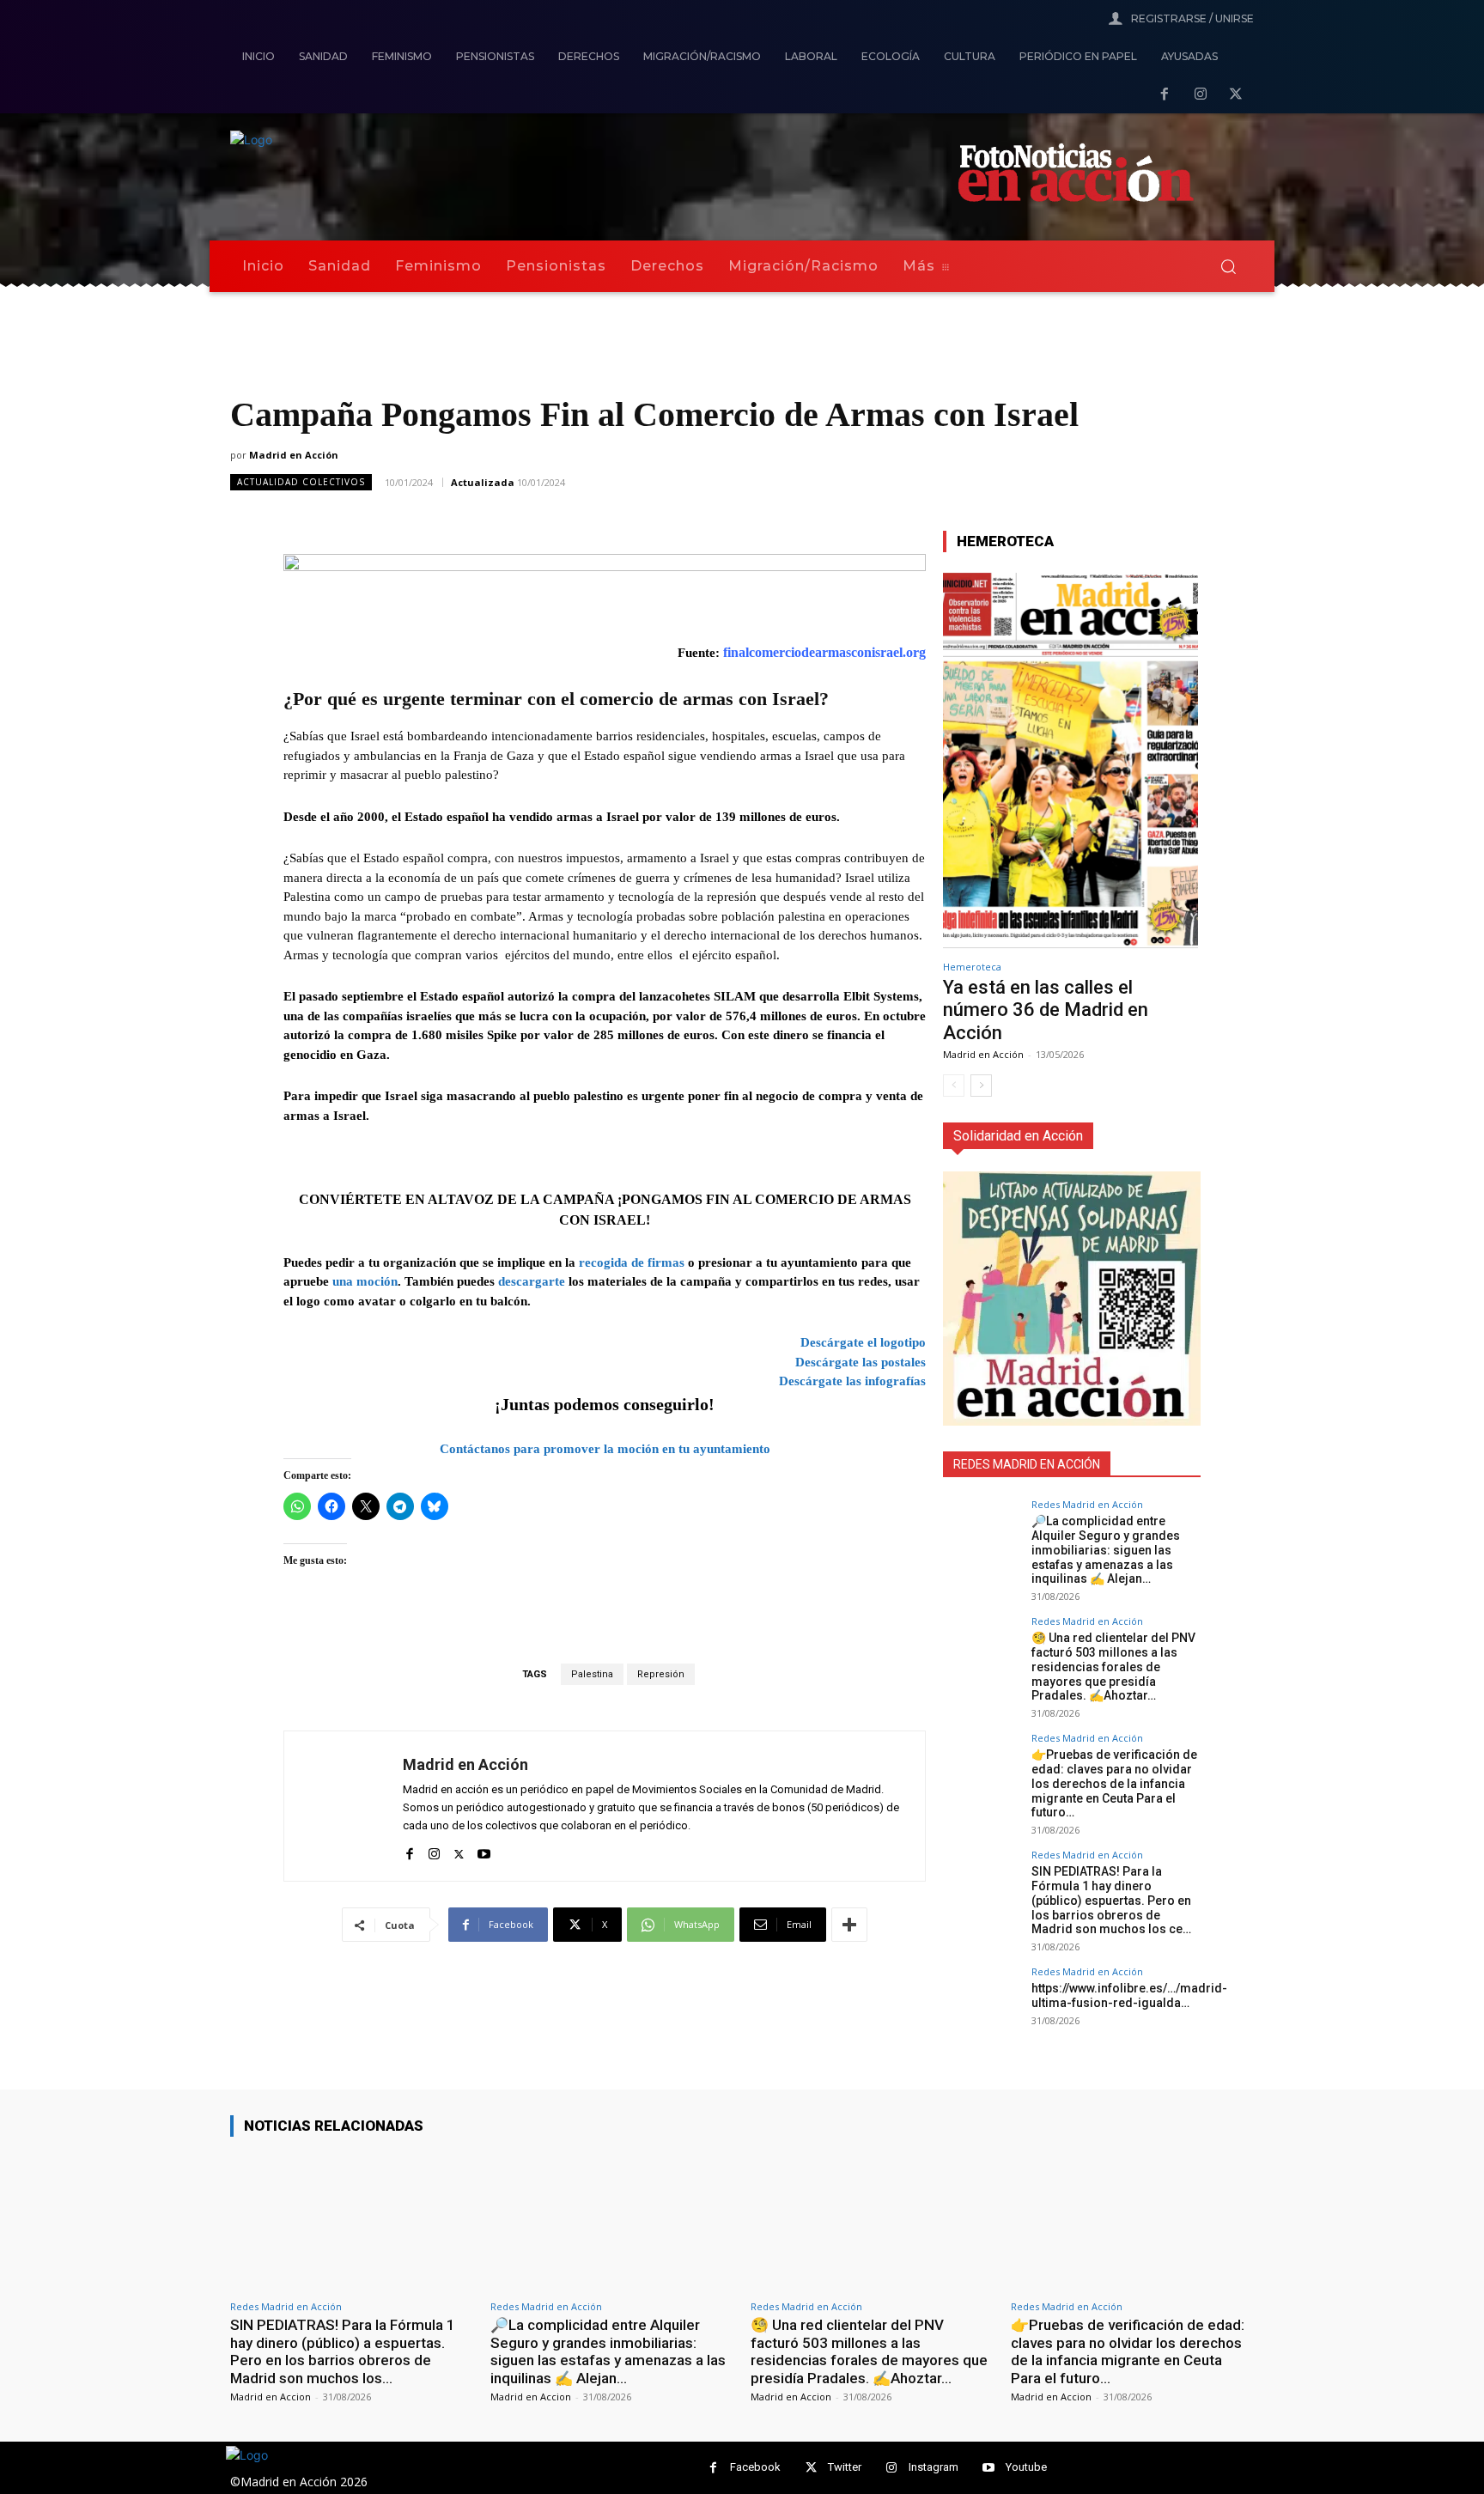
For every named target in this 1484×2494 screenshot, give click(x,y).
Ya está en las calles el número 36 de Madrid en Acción (1046, 1010)
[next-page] (981, 1086)
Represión (661, 1674)
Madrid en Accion (271, 2397)
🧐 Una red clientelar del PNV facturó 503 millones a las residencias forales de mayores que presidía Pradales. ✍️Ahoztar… (1113, 1667)
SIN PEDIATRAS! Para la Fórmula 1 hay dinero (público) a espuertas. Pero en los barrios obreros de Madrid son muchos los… (343, 2351)
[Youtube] (484, 1850)
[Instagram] (1201, 95)
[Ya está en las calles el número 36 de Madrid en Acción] (1070, 759)
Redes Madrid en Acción (1087, 1504)
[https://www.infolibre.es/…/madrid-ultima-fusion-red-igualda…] (982, 2005)
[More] (849, 1925)
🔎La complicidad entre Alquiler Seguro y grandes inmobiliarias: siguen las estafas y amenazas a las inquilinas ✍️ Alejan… (1106, 1550)
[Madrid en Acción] (344, 1806)
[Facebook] (1165, 95)
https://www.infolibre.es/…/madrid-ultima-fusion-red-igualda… (1129, 1995)
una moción (365, 1281)
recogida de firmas (632, 1262)
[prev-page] (954, 1086)
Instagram (934, 2467)
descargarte (532, 1281)
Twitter (845, 2467)
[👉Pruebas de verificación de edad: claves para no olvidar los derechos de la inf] (982, 1772)
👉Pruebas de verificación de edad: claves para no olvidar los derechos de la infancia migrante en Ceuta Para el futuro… (1114, 1783)
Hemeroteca (972, 967)
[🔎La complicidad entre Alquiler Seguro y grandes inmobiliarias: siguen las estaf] (982, 1538)
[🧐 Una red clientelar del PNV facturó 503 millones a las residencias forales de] (982, 1655)
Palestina (592, 1674)
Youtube (1026, 2467)
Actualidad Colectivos (301, 482)
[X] (1236, 95)
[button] (1228, 266)
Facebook (755, 2467)
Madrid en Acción (294, 455)
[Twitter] (811, 2468)
